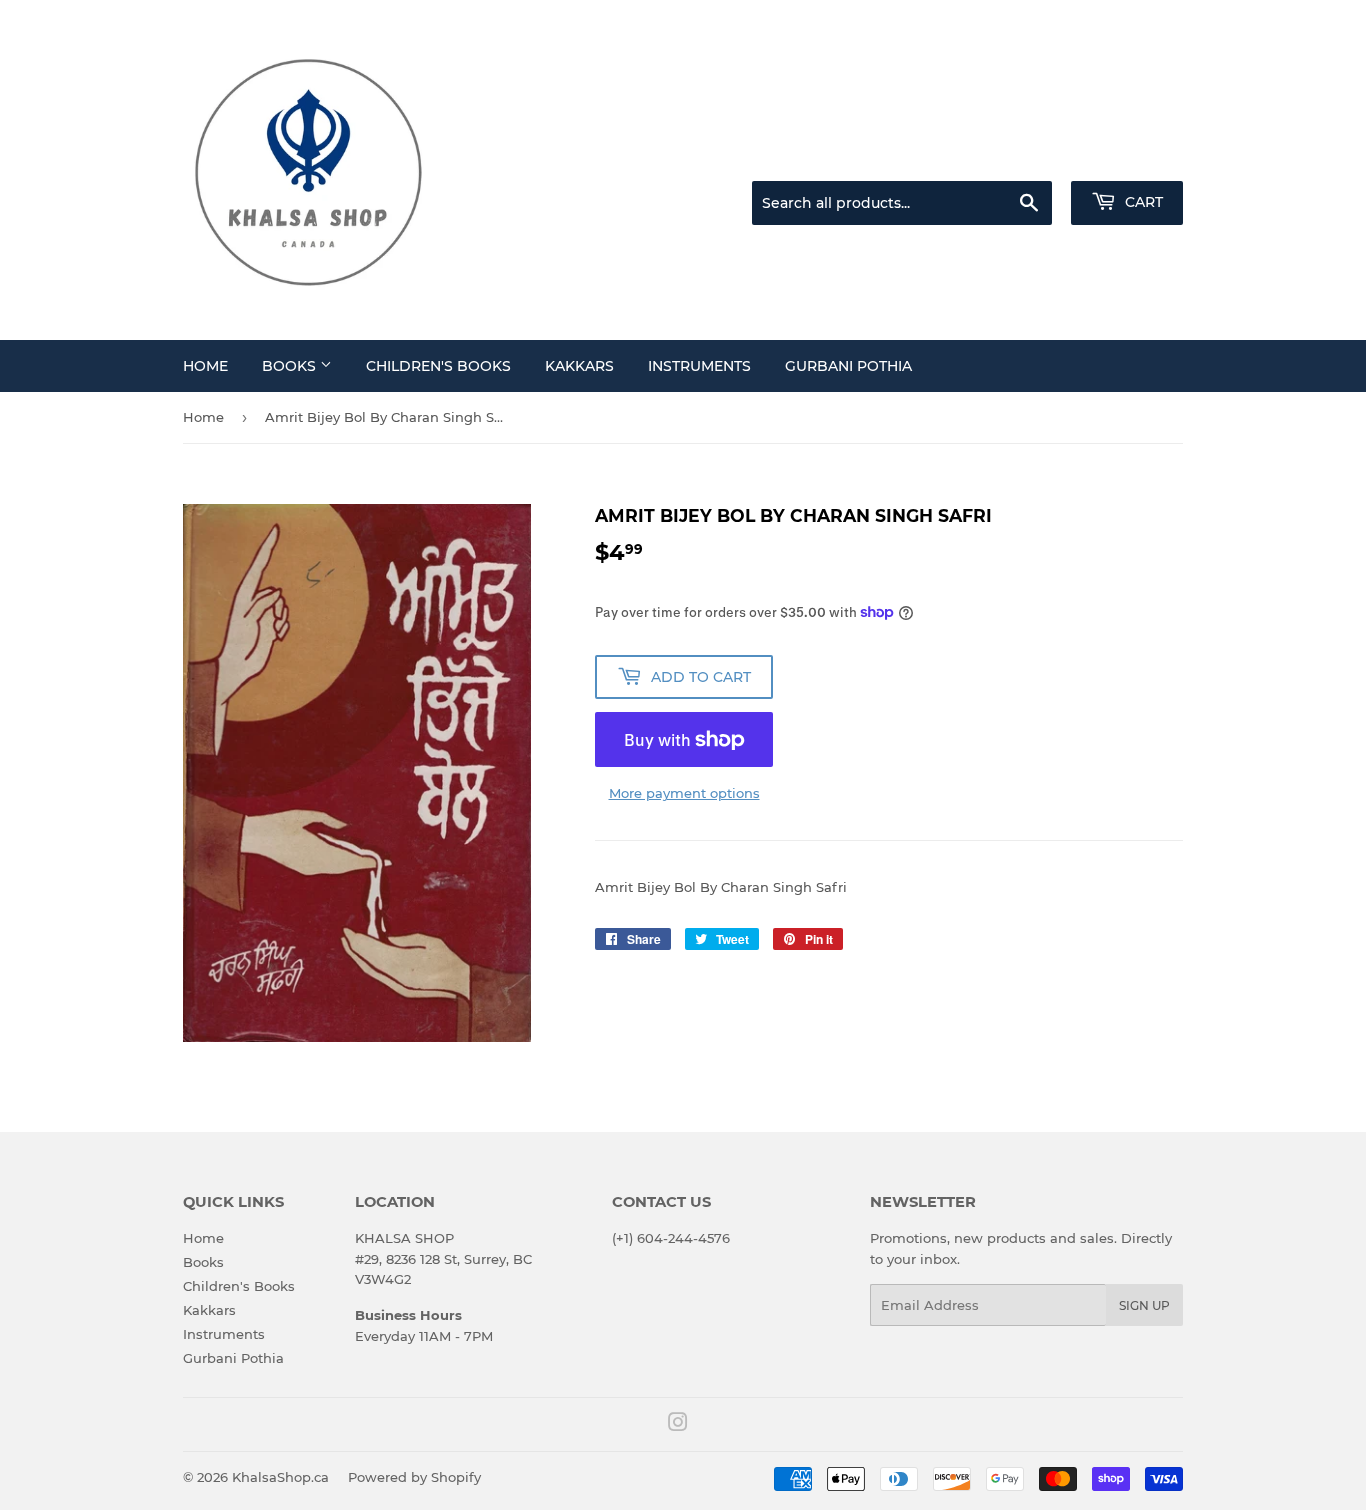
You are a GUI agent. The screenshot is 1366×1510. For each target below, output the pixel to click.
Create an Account (1128, 156)
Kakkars (579, 366)
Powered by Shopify (414, 1477)
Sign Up (1144, 1305)
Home (205, 366)
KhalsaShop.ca (280, 1477)
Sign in (1025, 156)
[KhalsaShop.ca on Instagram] (678, 1425)
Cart (1142, 202)
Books (291, 366)
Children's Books (438, 366)
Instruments (699, 366)
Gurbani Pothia (848, 366)
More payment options (684, 793)
